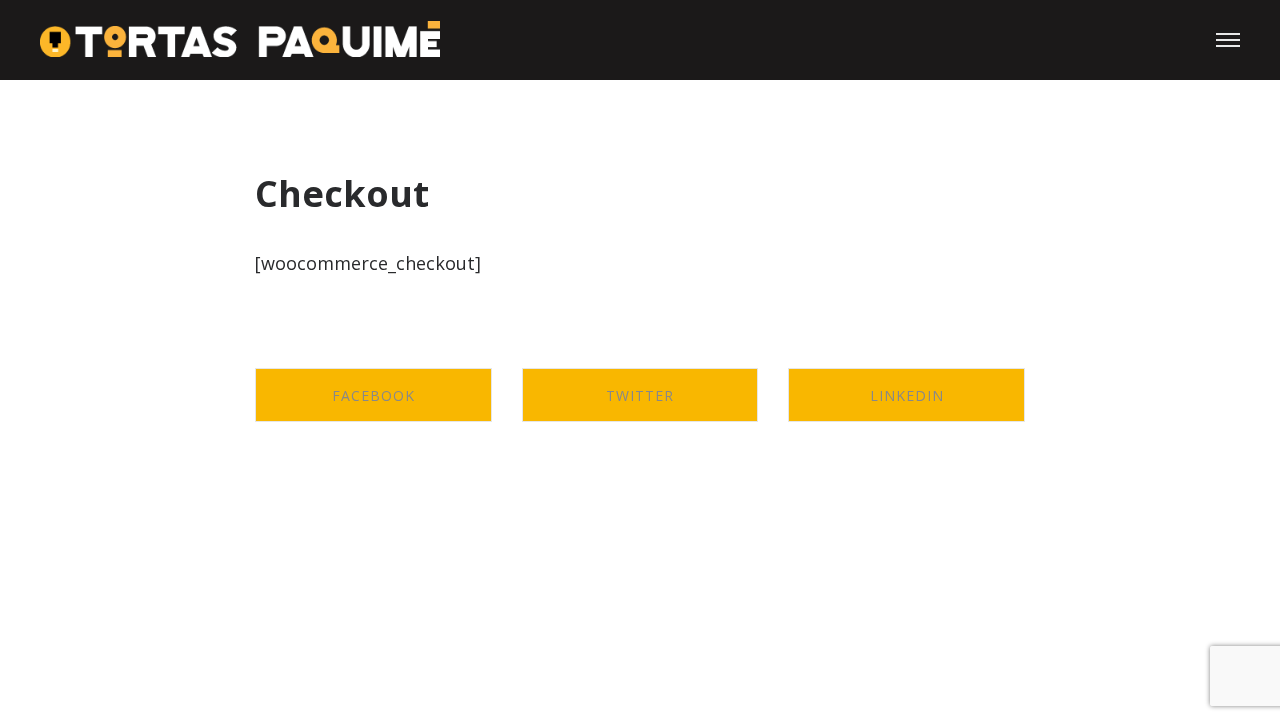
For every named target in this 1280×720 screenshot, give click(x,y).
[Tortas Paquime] (240, 39)
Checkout (342, 193)
